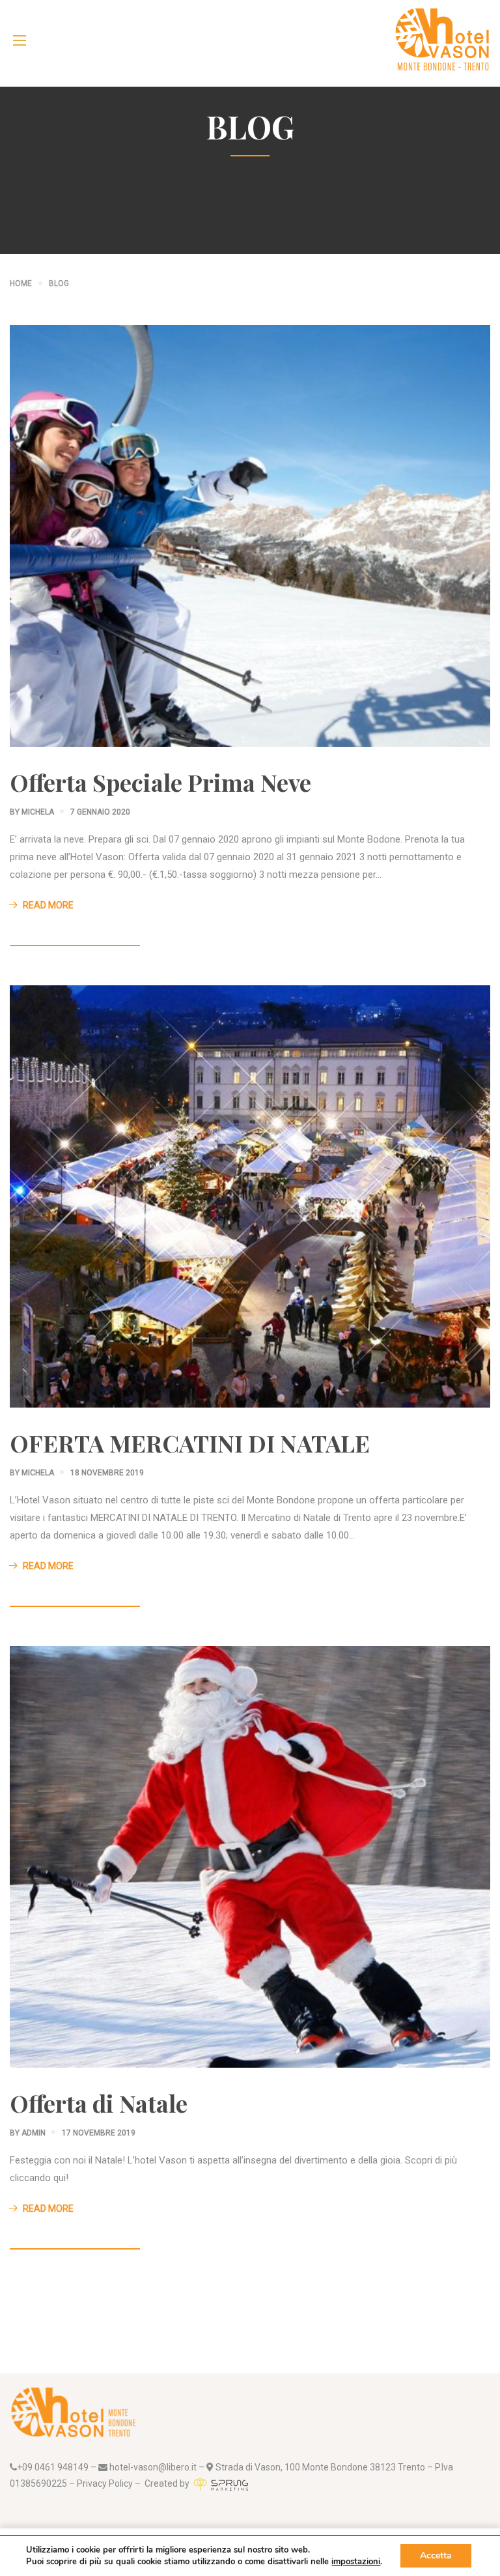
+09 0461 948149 (53, 2467)
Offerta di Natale (99, 2103)
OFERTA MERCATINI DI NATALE (190, 1443)
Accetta (436, 2555)
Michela (38, 812)
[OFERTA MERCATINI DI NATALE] (250, 1196)
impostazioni (356, 2562)
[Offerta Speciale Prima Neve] (250, 536)
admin (34, 2133)
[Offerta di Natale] (250, 1856)
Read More (48, 905)
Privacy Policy (105, 2483)
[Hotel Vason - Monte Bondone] (442, 40)
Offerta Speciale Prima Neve (160, 782)
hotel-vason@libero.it (152, 2467)
